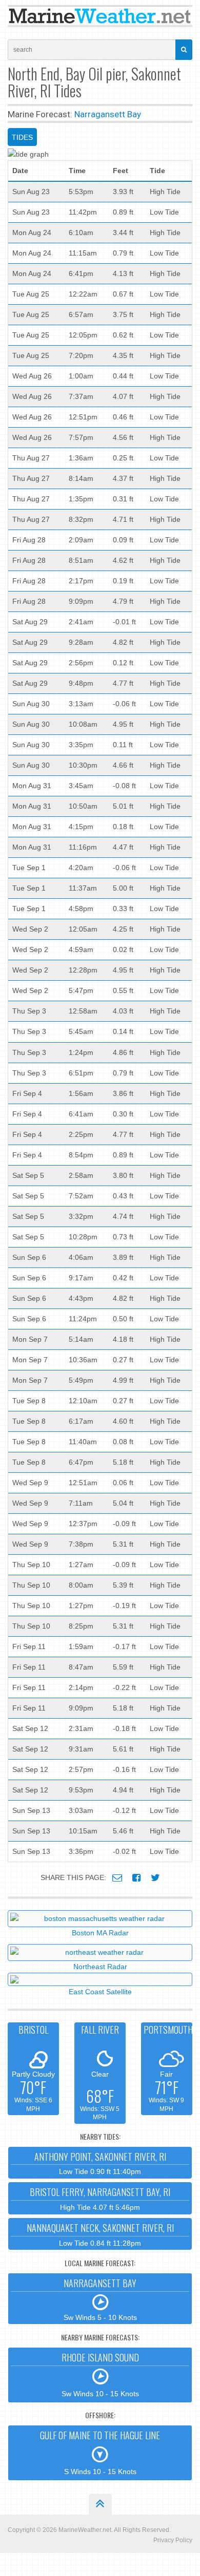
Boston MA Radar (100, 1933)
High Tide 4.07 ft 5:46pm (100, 2198)
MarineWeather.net (85, 2530)
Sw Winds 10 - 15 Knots (100, 2374)
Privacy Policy (173, 2540)
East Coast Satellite (100, 1992)
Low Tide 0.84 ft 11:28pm (100, 2234)
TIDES (22, 137)
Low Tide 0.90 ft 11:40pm (100, 2163)
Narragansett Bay (108, 114)
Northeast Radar (100, 1967)
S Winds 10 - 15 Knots (100, 2452)
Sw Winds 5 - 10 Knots (100, 2299)
